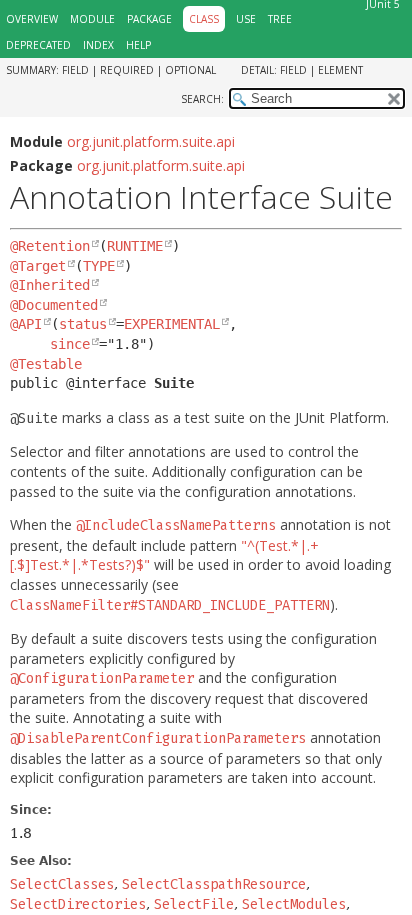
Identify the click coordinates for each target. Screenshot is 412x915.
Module (92, 19)
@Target (38, 266)
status (83, 324)
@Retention (50, 246)
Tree (280, 19)
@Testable (46, 364)
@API (26, 324)
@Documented (54, 305)
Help (138, 45)
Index (98, 45)
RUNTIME (135, 246)
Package (149, 19)
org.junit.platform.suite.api (151, 141)
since (70, 344)
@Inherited (50, 285)
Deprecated (38, 45)
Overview (32, 19)
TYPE (99, 266)
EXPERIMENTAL (172, 324)
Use (246, 19)
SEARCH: (202, 99)
